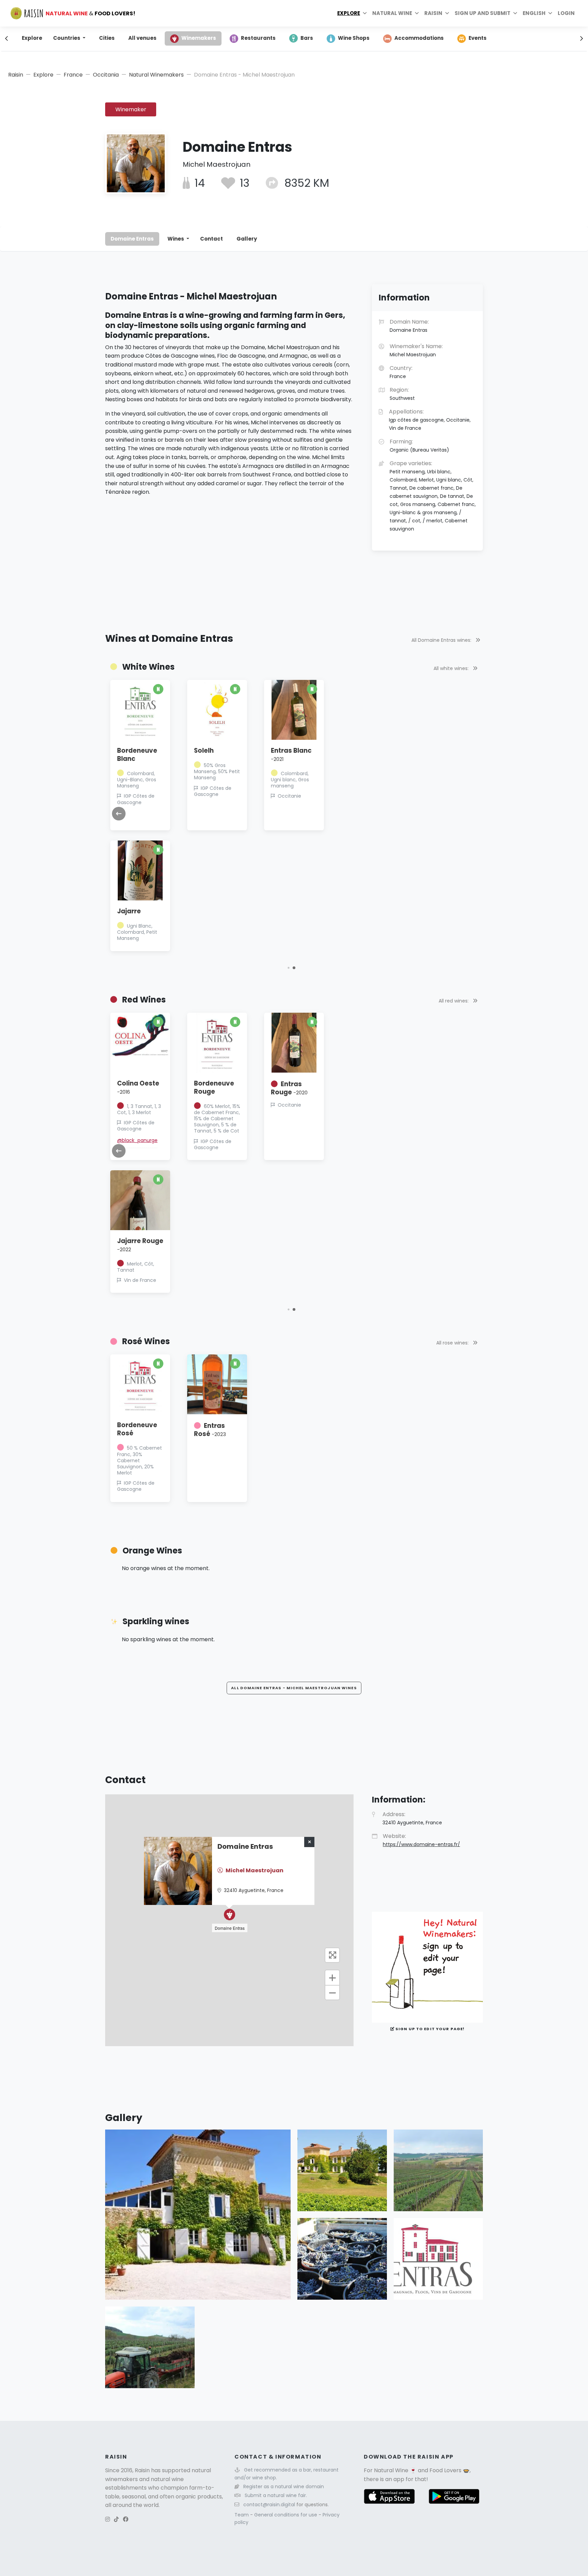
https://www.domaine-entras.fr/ (421, 1844)
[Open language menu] (550, 13)
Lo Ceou (122, 751)
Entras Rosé (210, 1430)
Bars (307, 38)
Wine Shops (354, 38)
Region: (402, 394)
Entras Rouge (358, 1088)
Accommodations (419, 38)
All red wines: (454, 1001)
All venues (142, 38)
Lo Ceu (128, 911)
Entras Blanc (360, 754)
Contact (211, 239)
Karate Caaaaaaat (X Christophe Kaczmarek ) (132, 1096)
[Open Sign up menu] (515, 13)
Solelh (273, 751)
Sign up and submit (483, 13)
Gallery (247, 239)
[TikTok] (116, 2519)
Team (242, 2515)
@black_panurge (206, 1140)
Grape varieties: (433, 496)
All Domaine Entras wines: (442, 640)
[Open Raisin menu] (447, 13)
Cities (107, 38)
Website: (421, 1840)
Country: (401, 372)
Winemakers (199, 38)
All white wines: (452, 668)
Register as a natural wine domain (284, 2487)
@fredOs (120, 812)
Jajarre (198, 911)
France (73, 75)
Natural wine (392, 13)
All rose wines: (453, 1343)
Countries (67, 38)
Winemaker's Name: (416, 350)
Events (478, 38)
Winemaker (131, 109)
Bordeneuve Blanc (206, 755)
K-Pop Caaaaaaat (128, 1249)
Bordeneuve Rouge (283, 1087)
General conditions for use (286, 2515)
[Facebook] (126, 2519)
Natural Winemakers (156, 75)
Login (566, 13)
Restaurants (258, 38)
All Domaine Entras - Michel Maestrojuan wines (294, 1688)
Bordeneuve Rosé (137, 1429)
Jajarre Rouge (209, 1245)
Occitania (106, 75)
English (534, 13)
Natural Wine (391, 2470)
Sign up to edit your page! (429, 2029)
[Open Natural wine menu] (417, 13)
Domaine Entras (132, 239)
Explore (349, 13)
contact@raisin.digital (269, 2505)
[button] (294, 968)
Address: (412, 1818)
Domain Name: (409, 326)
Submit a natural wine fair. (276, 2495)
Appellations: (430, 420)
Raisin (16, 75)
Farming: (419, 445)
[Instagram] (108, 2519)
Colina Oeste (207, 1087)
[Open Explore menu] (365, 13)
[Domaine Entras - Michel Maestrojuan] (198, 2214)
